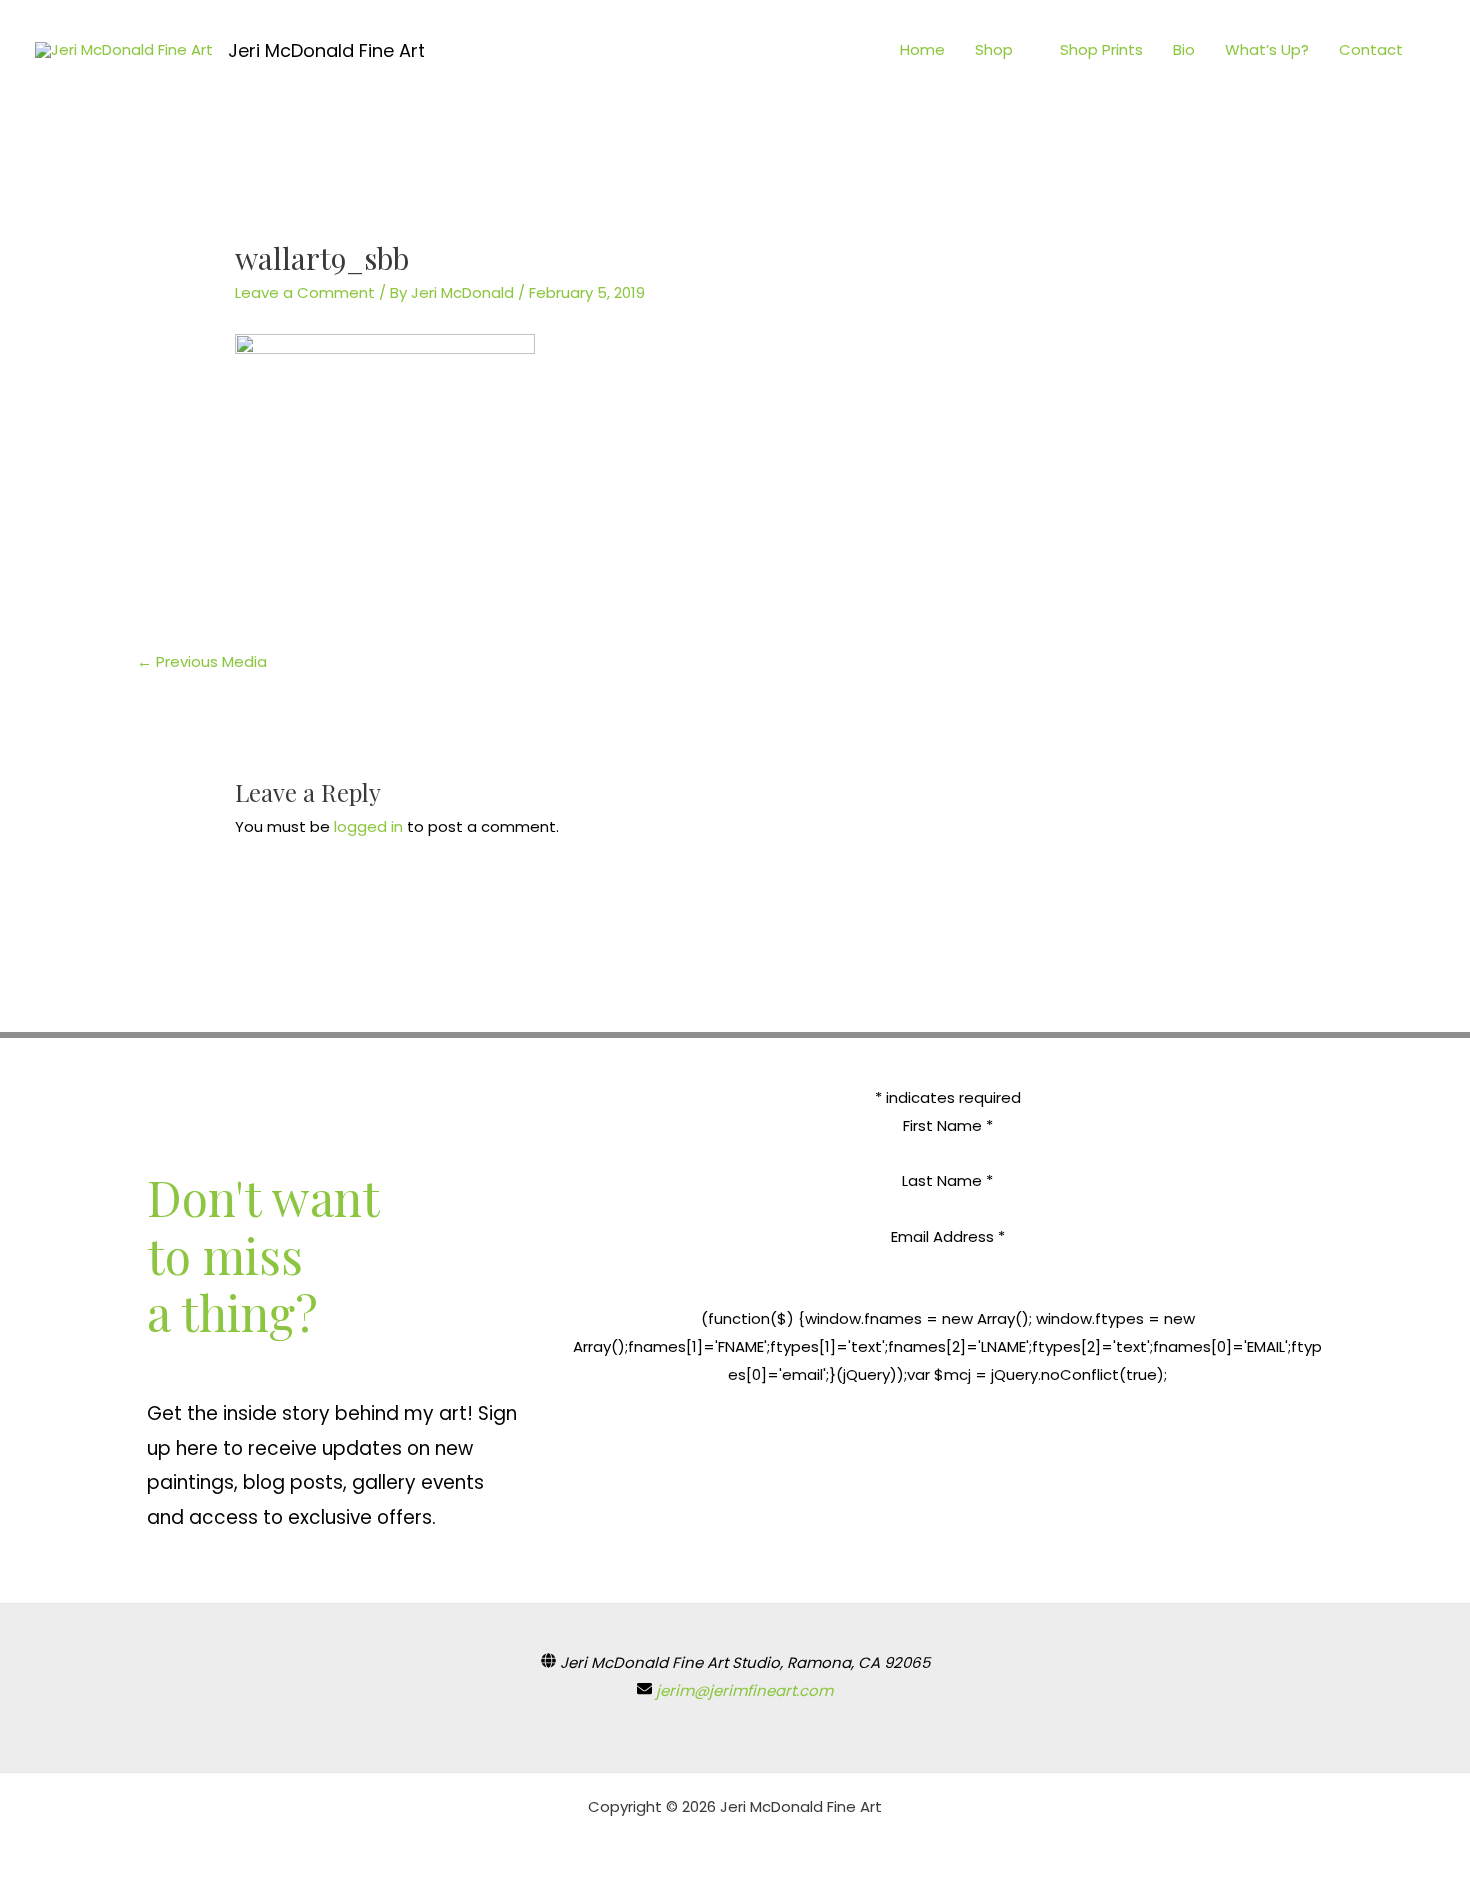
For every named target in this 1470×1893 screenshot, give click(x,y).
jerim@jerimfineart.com (744, 1690)
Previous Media (202, 661)
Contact (1371, 49)
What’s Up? (1267, 49)
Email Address (948, 1236)
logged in (368, 826)
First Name (948, 1125)
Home (922, 49)
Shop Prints (1101, 49)
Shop (994, 49)
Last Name (947, 1180)
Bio (1184, 49)
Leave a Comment (305, 292)
